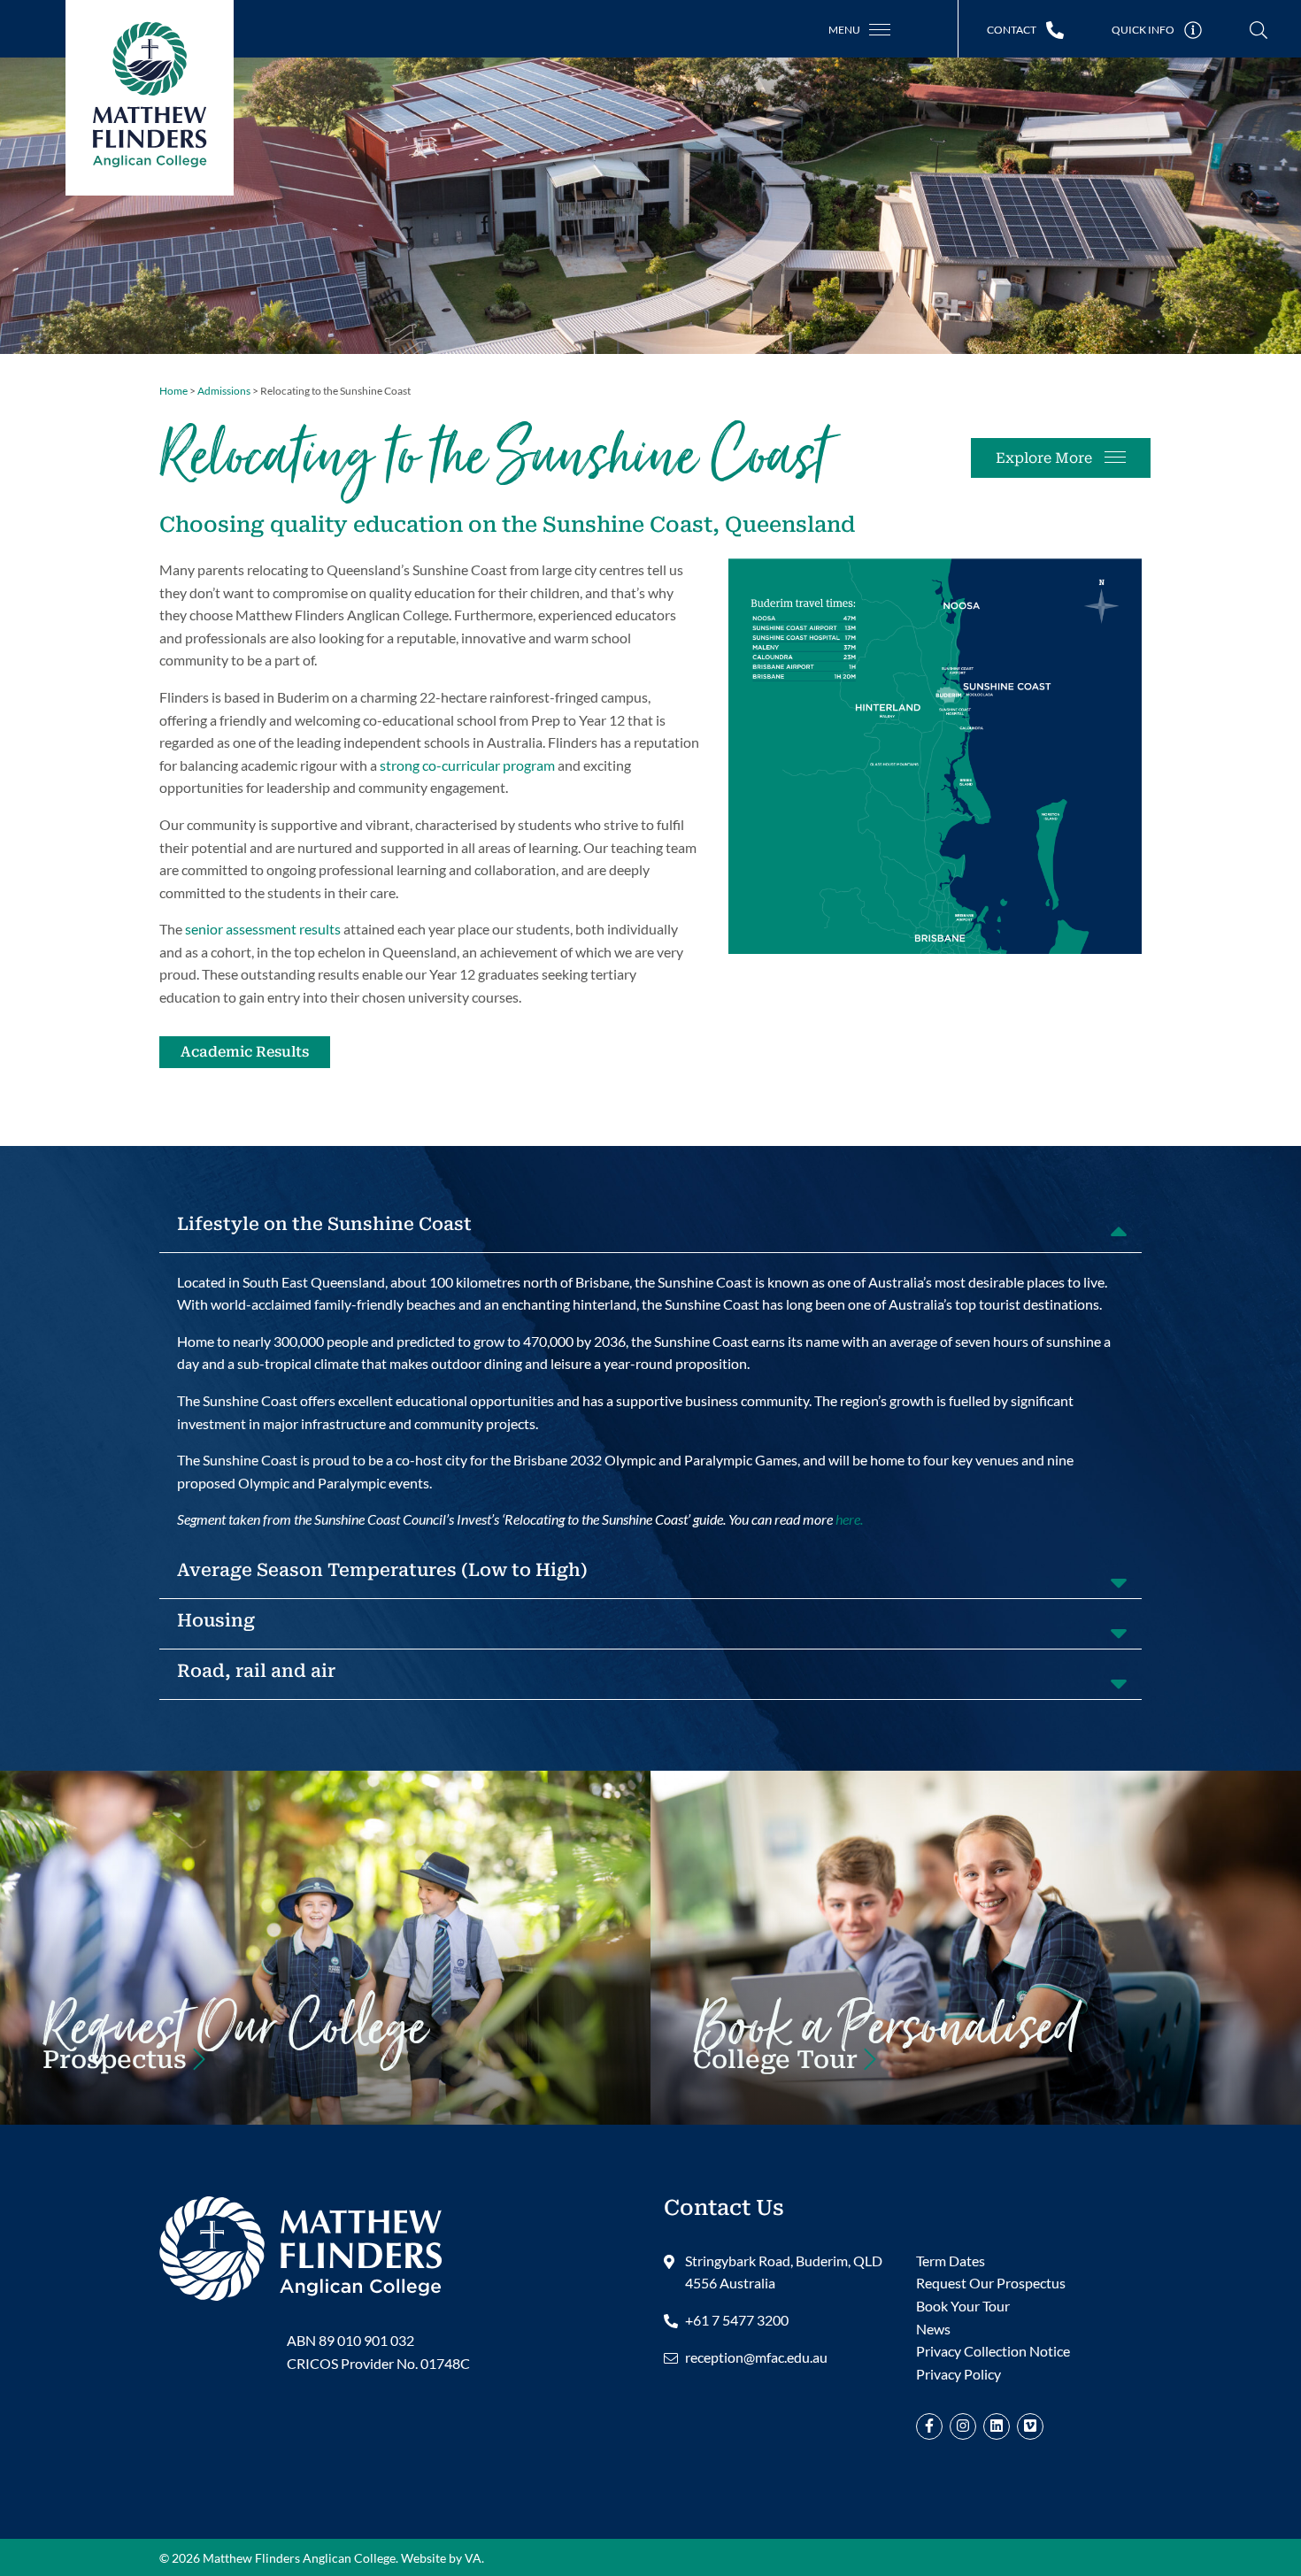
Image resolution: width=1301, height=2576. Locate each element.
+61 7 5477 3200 (737, 2320)
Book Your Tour (886, 2049)
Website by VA (441, 2558)
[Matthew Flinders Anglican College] (301, 2246)
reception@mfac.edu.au (756, 2357)
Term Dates (951, 2261)
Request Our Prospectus (991, 2283)
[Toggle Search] (1259, 31)
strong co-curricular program (467, 765)
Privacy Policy (958, 2374)
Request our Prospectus (235, 2049)
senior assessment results (263, 929)
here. (849, 1519)
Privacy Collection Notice (993, 2351)
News (933, 2329)
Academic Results (245, 1052)
